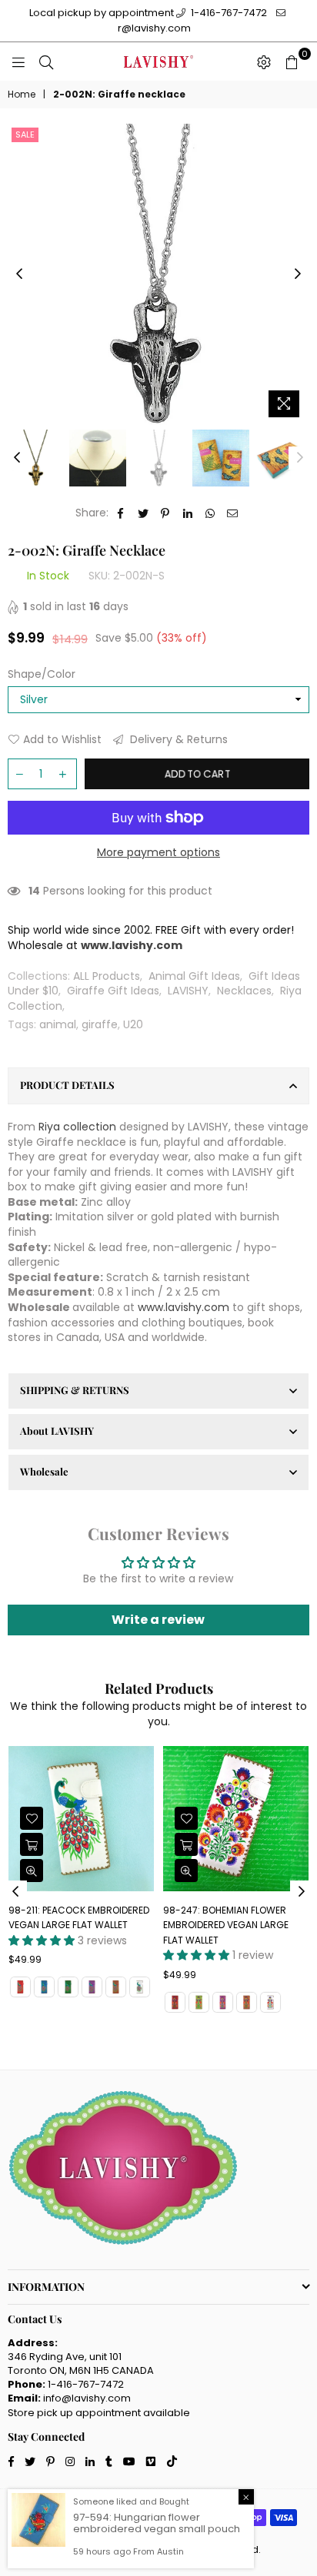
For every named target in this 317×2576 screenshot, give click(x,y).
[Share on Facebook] (121, 513)
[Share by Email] (233, 513)
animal (58, 1024)
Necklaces (244, 991)
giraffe (100, 1024)
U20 (133, 1024)
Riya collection (77, 1127)
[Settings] (264, 61)
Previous (19, 274)
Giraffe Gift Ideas (113, 991)
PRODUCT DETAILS (67, 1085)
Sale (25, 134)
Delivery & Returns (177, 740)
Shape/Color (42, 674)
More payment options (158, 853)
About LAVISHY (57, 1431)
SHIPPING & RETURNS (75, 1390)
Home (22, 95)
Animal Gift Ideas (194, 976)
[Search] (46, 61)
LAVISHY (188, 991)
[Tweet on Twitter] (143, 513)
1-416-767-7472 (228, 13)
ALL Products (107, 976)
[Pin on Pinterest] (166, 513)
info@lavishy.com (87, 2398)
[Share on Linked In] (188, 513)
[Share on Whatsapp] (210, 513)
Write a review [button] (158, 1620)
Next (298, 274)
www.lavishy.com (184, 1307)
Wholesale (44, 1471)
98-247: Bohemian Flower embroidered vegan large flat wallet (226, 1925)
